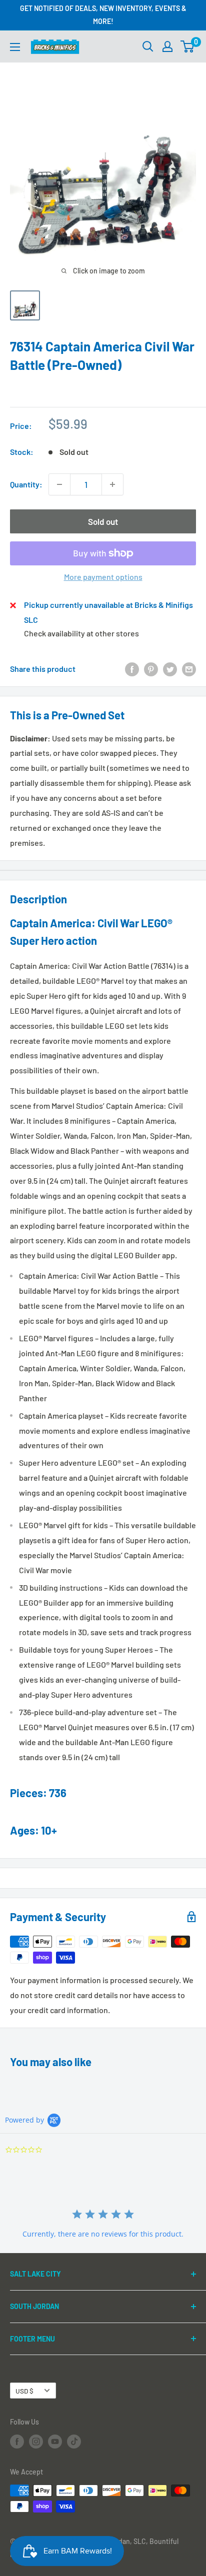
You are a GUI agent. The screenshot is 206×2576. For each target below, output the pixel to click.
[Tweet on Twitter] (170, 669)
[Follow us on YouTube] (55, 2442)
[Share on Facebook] (132, 669)
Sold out (103, 521)
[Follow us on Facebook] (17, 2442)
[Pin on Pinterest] (151, 669)
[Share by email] (189, 669)
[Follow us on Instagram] (36, 2442)
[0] (188, 46)
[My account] (167, 46)
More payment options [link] (103, 577)
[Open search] (148, 46)
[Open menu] (15, 47)
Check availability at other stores (81, 633)
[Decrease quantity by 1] (59, 484)
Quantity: (26, 484)
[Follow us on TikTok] (74, 2442)
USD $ (24, 2391)
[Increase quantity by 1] (112, 484)
